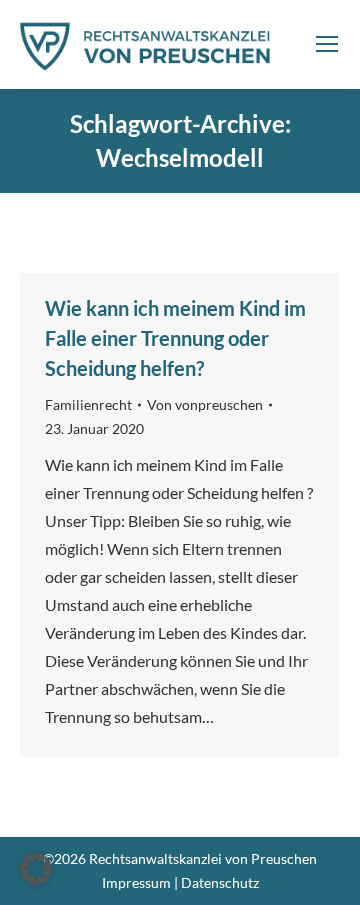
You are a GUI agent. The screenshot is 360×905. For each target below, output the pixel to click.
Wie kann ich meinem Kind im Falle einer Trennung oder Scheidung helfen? (175, 338)
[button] (36, 869)
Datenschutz (220, 882)
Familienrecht (88, 404)
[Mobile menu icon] (327, 44)
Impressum (136, 882)
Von (205, 404)
